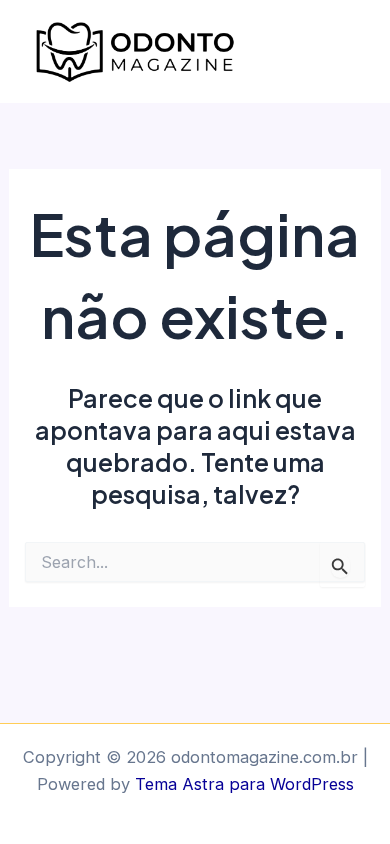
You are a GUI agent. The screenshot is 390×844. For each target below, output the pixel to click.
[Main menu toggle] (347, 51)
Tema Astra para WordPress (244, 784)
